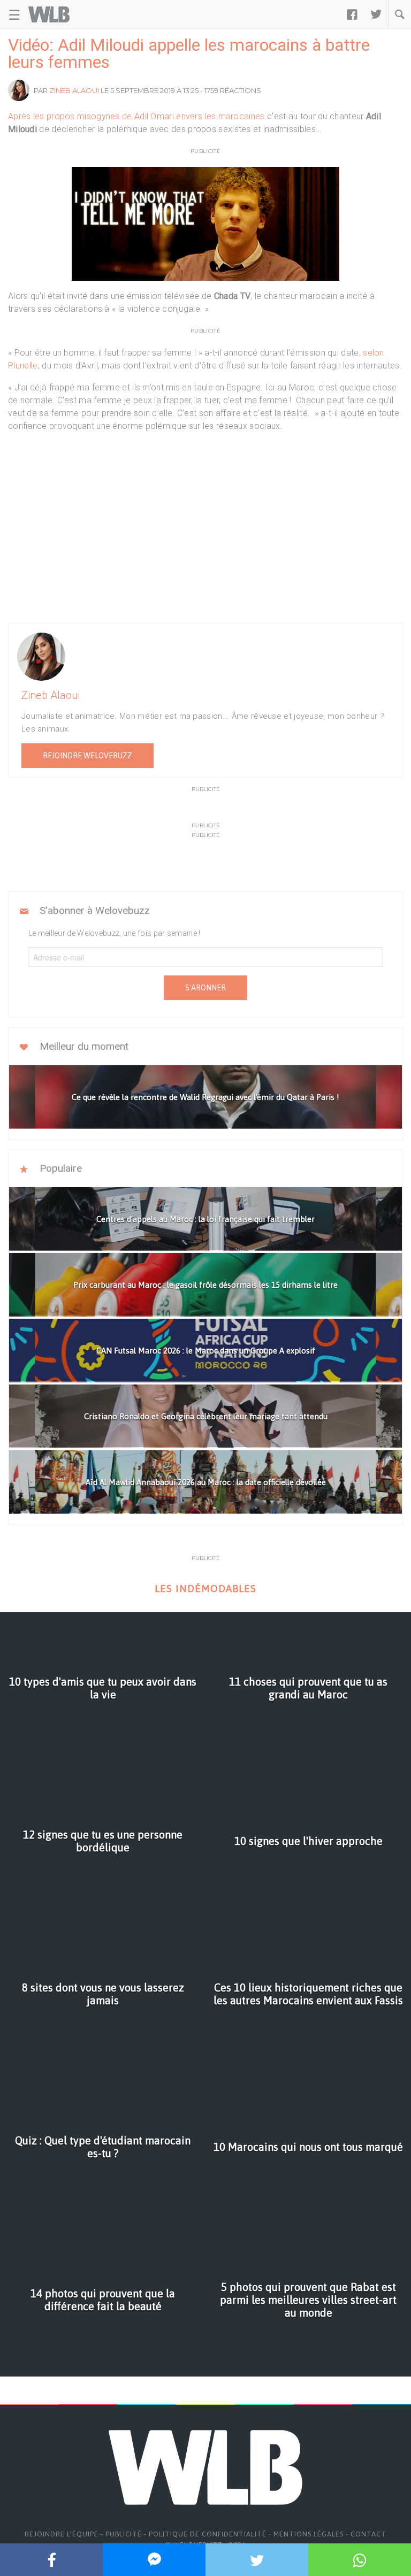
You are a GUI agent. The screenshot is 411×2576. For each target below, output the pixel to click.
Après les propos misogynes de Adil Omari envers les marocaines (136, 116)
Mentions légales (309, 2534)
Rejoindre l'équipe (62, 2534)
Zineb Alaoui (74, 90)
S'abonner (205, 988)
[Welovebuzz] (49, 14)
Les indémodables (205, 1589)
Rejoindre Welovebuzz (87, 756)
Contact (368, 2534)
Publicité (124, 2534)
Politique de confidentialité (208, 2534)
